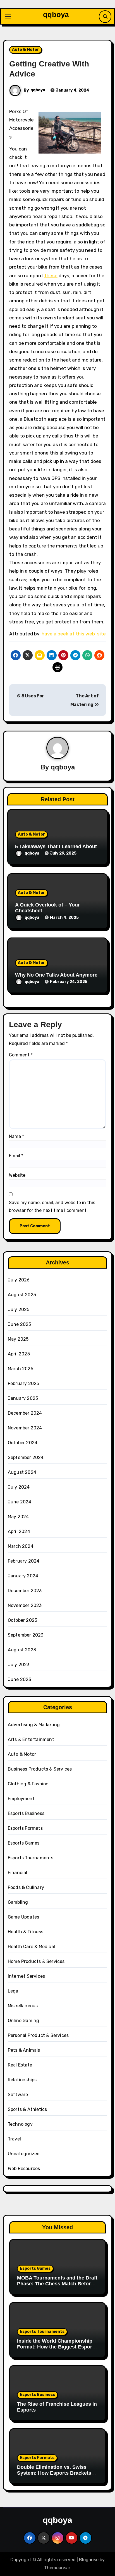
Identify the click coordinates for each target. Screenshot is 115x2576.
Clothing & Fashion (28, 1784)
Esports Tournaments (31, 1858)
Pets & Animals (24, 2050)
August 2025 (22, 1295)
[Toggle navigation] (8, 16)
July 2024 (19, 1487)
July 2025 (19, 1309)
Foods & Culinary (26, 1887)
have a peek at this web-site (74, 634)
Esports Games (24, 1843)
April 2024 (19, 1531)
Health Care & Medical (31, 1947)
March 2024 (21, 1546)
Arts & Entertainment (31, 1739)
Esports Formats (25, 1828)
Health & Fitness (26, 1932)
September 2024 (26, 1457)
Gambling (18, 1902)
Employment (21, 1799)
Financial (18, 1873)
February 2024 (24, 1561)
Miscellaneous (23, 2006)
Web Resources (24, 2169)
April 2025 (19, 1354)
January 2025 (23, 1398)
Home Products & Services (36, 1961)
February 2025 (24, 1383)
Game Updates (23, 1917)
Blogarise (89, 2560)
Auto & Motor (26, 50)
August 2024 (22, 1472)
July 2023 (19, 1665)
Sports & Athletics (27, 2109)
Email (16, 1156)
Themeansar (57, 2568)
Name (16, 1136)
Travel (14, 2139)
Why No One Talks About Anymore (56, 975)
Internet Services (26, 1976)
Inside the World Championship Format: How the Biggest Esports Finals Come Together (57, 2347)
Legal (14, 1991)
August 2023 (22, 1650)
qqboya (56, 15)
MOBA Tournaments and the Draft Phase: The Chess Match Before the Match (57, 2284)
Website (17, 1175)
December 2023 (25, 1591)
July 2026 (19, 1280)
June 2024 (20, 1502)
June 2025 (20, 1324)
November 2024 (25, 1428)
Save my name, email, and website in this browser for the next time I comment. (52, 1206)
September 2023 (26, 1635)
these (51, 276)
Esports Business (26, 1813)
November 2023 (25, 1605)
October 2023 (22, 1620)
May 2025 (18, 1339)
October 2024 (23, 1443)
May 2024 (18, 1517)
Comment (21, 1055)
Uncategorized (24, 2154)
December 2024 (25, 1413)
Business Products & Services (40, 1769)
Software (18, 2095)
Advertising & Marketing (34, 1725)
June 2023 (20, 1679)
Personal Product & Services (38, 2035)
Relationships (22, 2080)
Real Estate (20, 2065)
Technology (20, 2124)
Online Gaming (24, 2021)
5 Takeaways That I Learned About (56, 846)
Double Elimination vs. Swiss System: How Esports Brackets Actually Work (54, 2473)
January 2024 (23, 1576)
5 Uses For (32, 696)
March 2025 (21, 1369)
